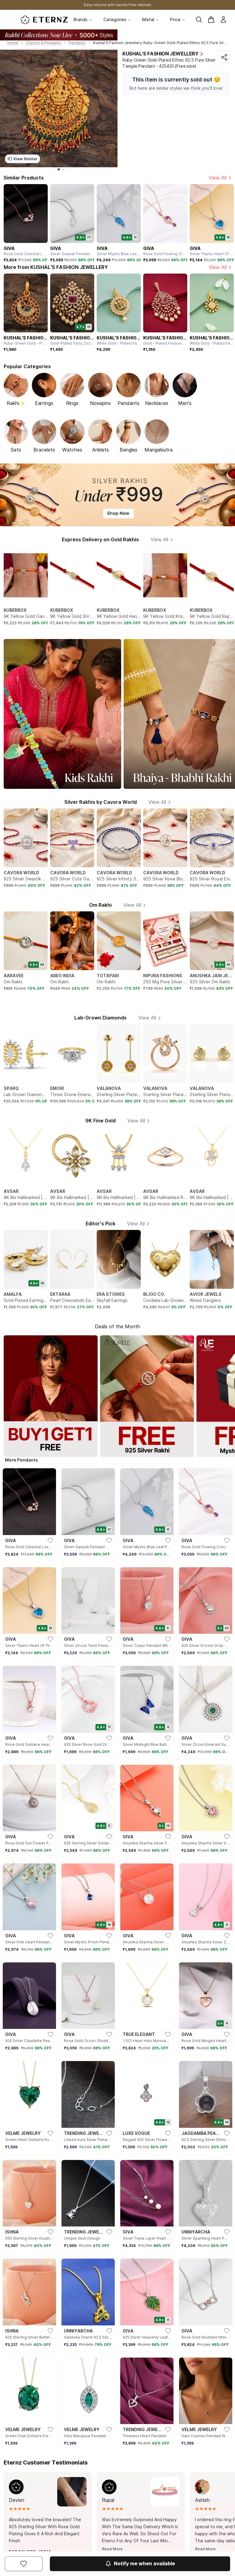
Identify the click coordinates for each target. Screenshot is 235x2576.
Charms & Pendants (43, 43)
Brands (80, 20)
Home (13, 43)
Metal (148, 20)
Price (175, 20)
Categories (115, 20)
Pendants (77, 43)
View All (218, 178)
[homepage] (44, 20)
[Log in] (223, 20)
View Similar (25, 159)
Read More (112, 2549)
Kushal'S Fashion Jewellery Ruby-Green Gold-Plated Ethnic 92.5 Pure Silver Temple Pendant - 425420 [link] (160, 43)
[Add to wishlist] (24, 2564)
